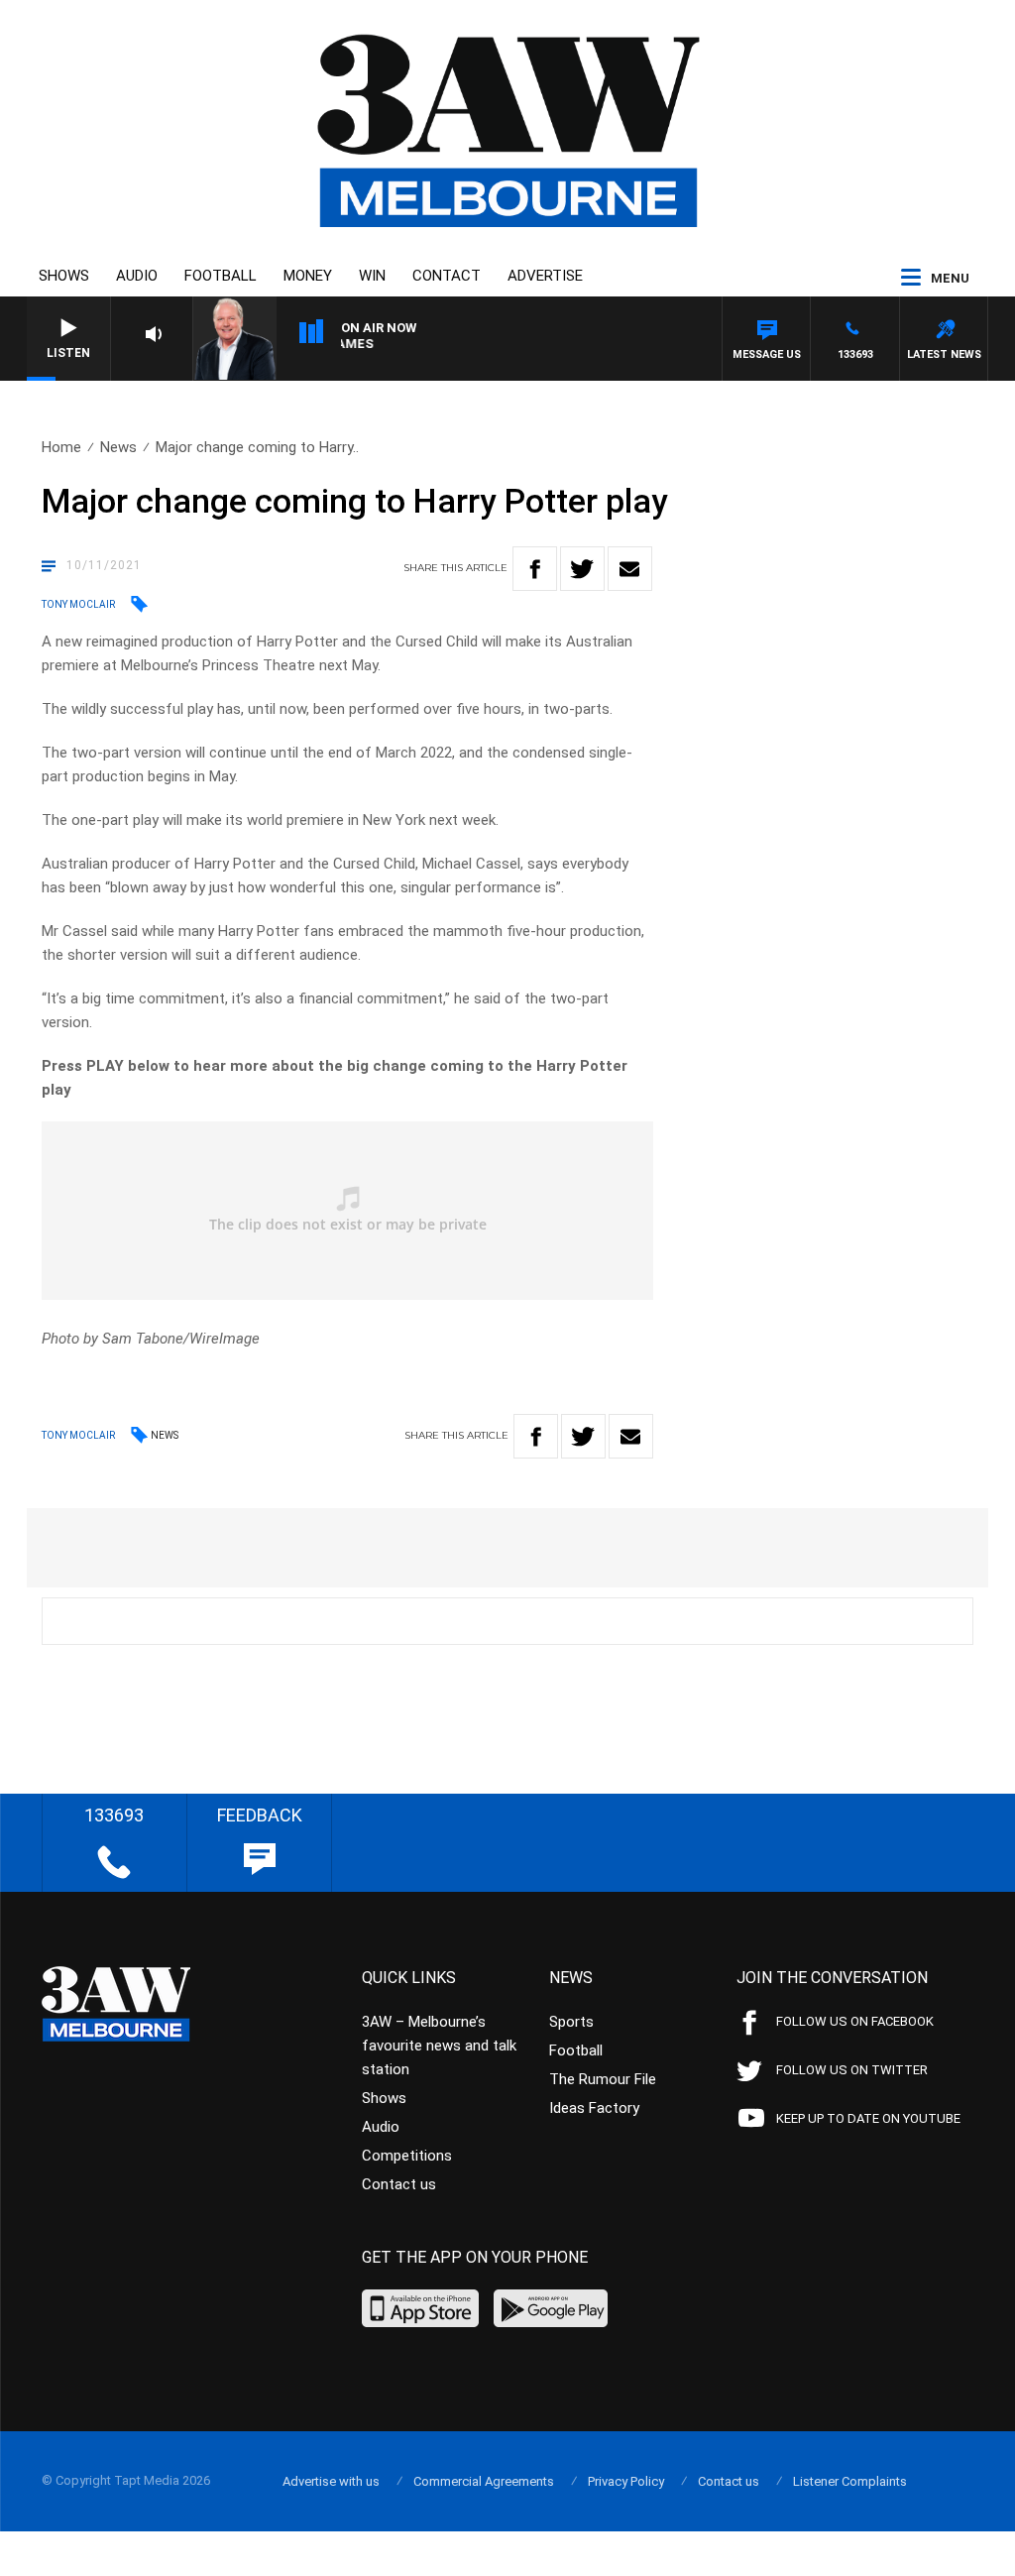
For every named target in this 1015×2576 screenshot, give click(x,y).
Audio (137, 276)
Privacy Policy (626, 2481)
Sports (571, 2022)
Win (372, 276)
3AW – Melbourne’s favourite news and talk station (439, 2046)
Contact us (399, 2184)
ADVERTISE (545, 276)
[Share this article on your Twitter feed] (582, 569)
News (118, 447)
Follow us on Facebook (855, 2021)
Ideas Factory (594, 2108)
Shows (64, 276)
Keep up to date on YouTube (868, 2118)
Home (61, 447)
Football (221, 276)
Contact (447, 276)
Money (308, 276)
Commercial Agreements (484, 2481)
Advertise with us (331, 2481)
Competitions (407, 2156)
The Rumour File (603, 2079)
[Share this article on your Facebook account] (535, 569)
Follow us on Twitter (852, 2070)
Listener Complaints (850, 2481)
